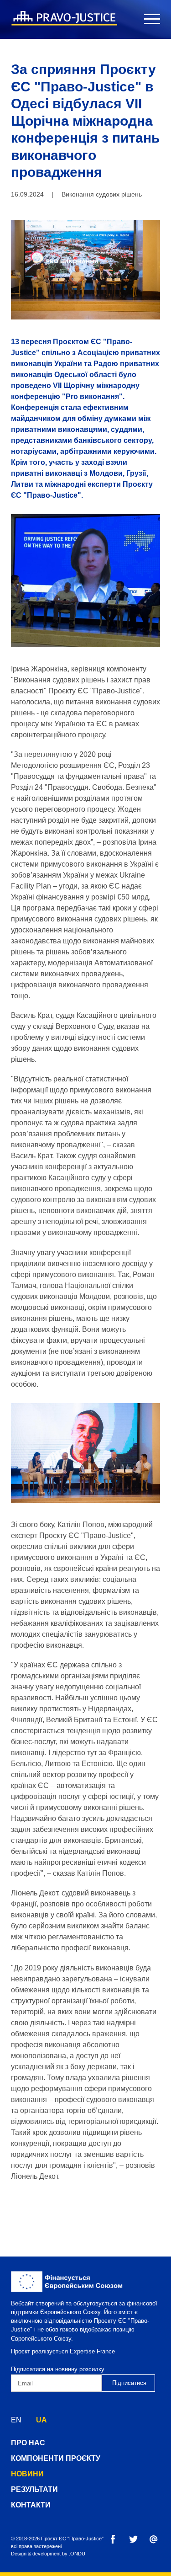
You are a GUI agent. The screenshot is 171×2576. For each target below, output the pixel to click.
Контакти (31, 2505)
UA (41, 2420)
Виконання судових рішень (102, 194)
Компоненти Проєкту (56, 2458)
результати (34, 2489)
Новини (27, 2474)
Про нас (28, 2443)
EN (16, 2420)
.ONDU (77, 2554)
